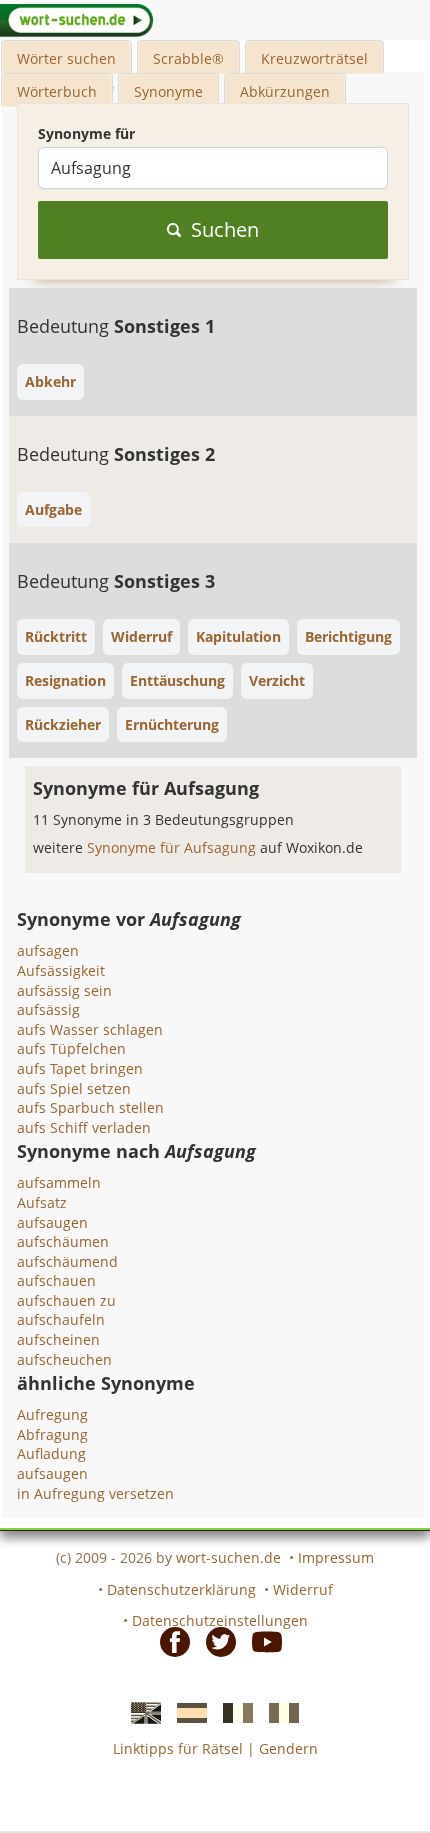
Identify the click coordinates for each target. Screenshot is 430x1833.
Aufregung (52, 1414)
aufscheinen (58, 1339)
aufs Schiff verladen (84, 1127)
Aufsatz (42, 1202)
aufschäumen (63, 1241)
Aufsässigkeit (61, 970)
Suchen (225, 229)
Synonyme (168, 91)
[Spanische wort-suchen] (186, 1712)
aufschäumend (67, 1261)
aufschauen (56, 1280)
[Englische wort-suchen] (140, 1712)
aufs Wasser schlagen (90, 1029)
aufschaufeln (61, 1319)
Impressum (336, 1557)
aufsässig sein (64, 990)
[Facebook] (169, 1641)
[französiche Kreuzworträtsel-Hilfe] (232, 1712)
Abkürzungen (285, 91)
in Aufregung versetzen (95, 1493)
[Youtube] (261, 1641)
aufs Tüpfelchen (71, 1048)
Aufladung (51, 1453)
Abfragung (52, 1434)
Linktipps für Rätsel (178, 1748)
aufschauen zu (66, 1300)
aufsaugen (52, 1222)
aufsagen (48, 950)
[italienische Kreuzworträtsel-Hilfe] (278, 1712)
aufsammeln (59, 1182)
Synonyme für (86, 133)
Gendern (288, 1748)
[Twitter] (215, 1641)
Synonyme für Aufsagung (173, 847)
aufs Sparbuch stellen (90, 1107)
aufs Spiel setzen (74, 1088)
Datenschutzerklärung (181, 1589)
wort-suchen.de (228, 1557)
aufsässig (48, 1009)
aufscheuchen (64, 1359)
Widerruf (303, 1589)
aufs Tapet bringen (80, 1068)
